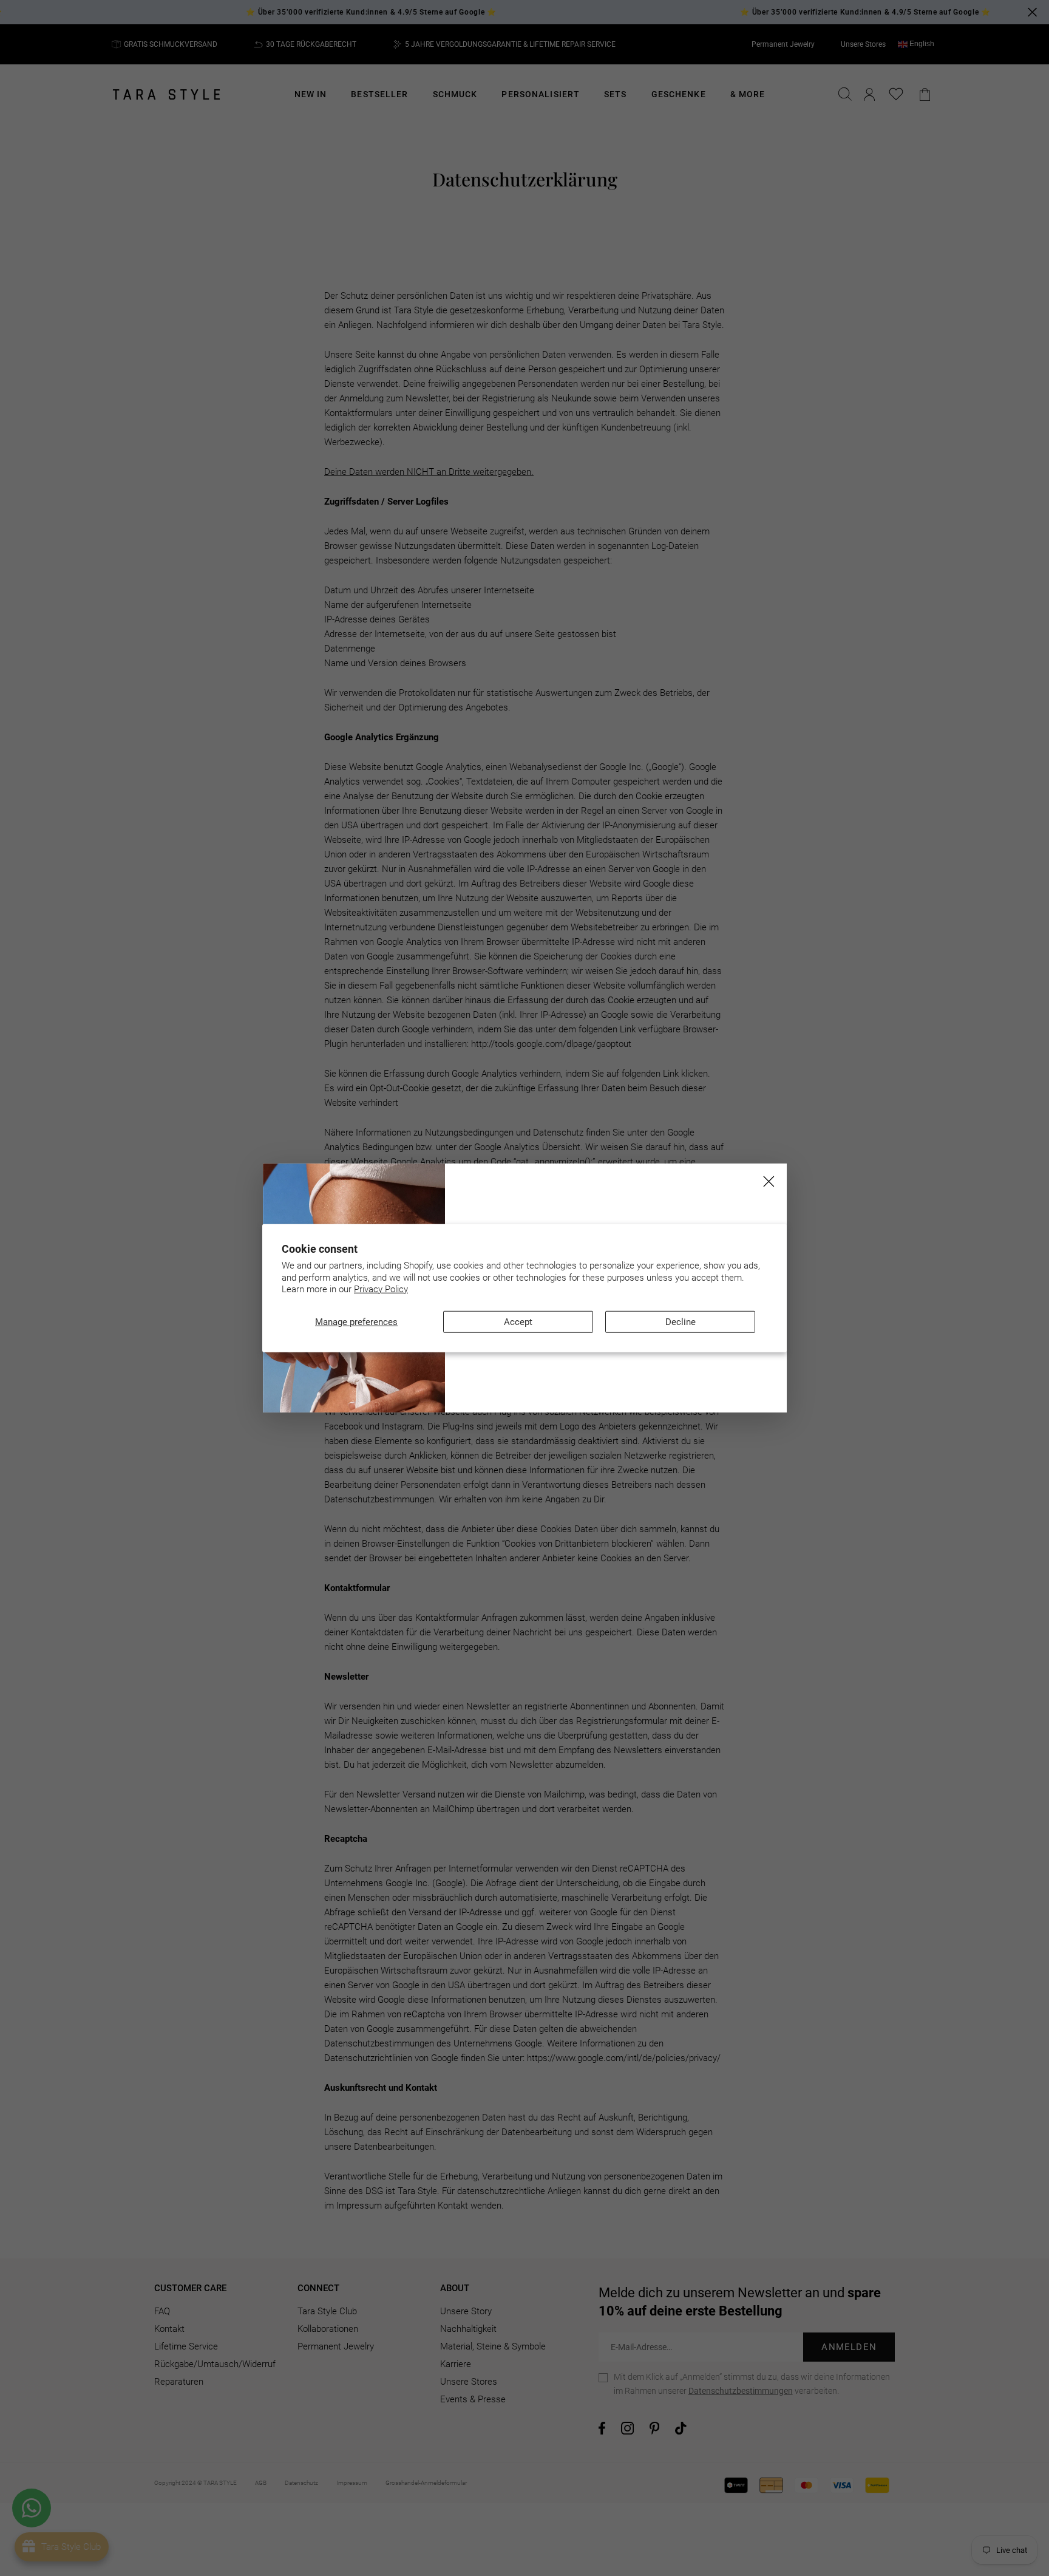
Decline (681, 1321)
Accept (518, 1321)
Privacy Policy (381, 1289)
